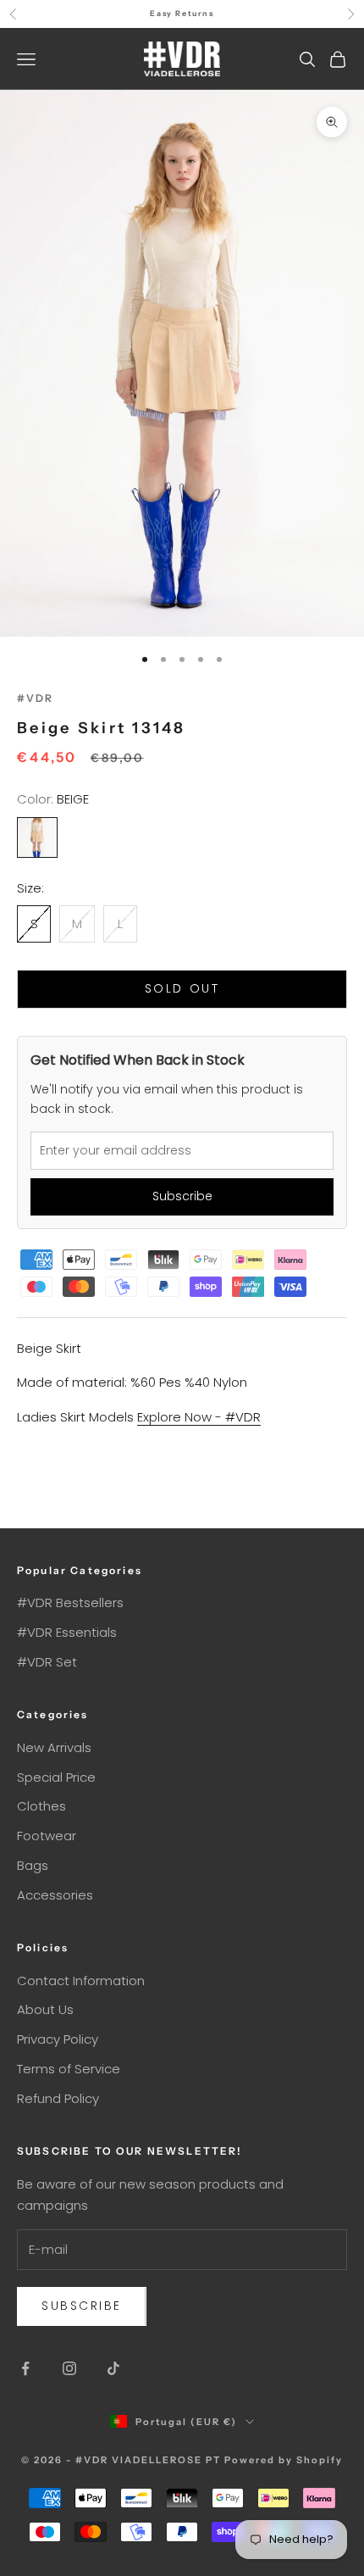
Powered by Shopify (284, 2460)
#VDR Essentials (67, 1632)
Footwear (47, 1836)
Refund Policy (58, 2098)
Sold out (182, 988)
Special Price (56, 1777)
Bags (33, 1865)
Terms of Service (69, 2069)
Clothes (41, 1806)
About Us (45, 2009)
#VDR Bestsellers (70, 1602)
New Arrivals (54, 1747)
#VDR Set (47, 1662)
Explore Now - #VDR (199, 1417)
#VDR (36, 698)
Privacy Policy (58, 2039)
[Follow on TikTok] (113, 2368)
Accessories (55, 1895)
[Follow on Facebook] (25, 2368)
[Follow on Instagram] (69, 2368)
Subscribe (182, 1196)
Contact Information (81, 1981)
